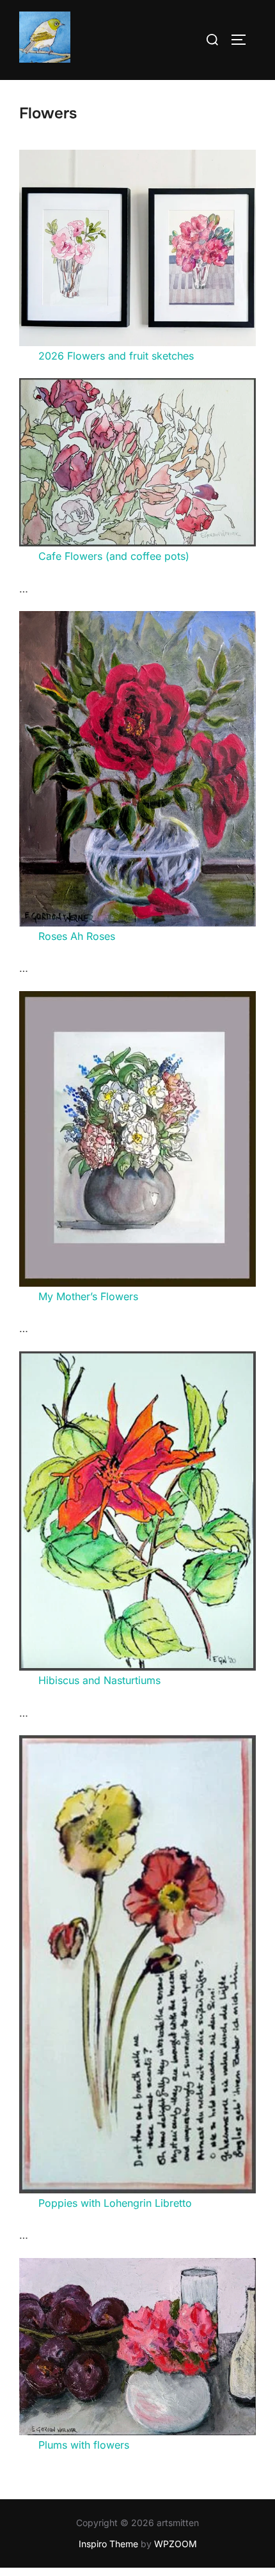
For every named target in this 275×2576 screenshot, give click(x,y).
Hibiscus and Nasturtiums (99, 1680)
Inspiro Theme (108, 2544)
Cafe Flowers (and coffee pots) (114, 556)
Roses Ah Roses (77, 936)
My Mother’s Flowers (88, 1296)
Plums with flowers (84, 2445)
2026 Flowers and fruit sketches (116, 356)
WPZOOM (176, 2544)
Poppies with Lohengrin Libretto (115, 2203)
